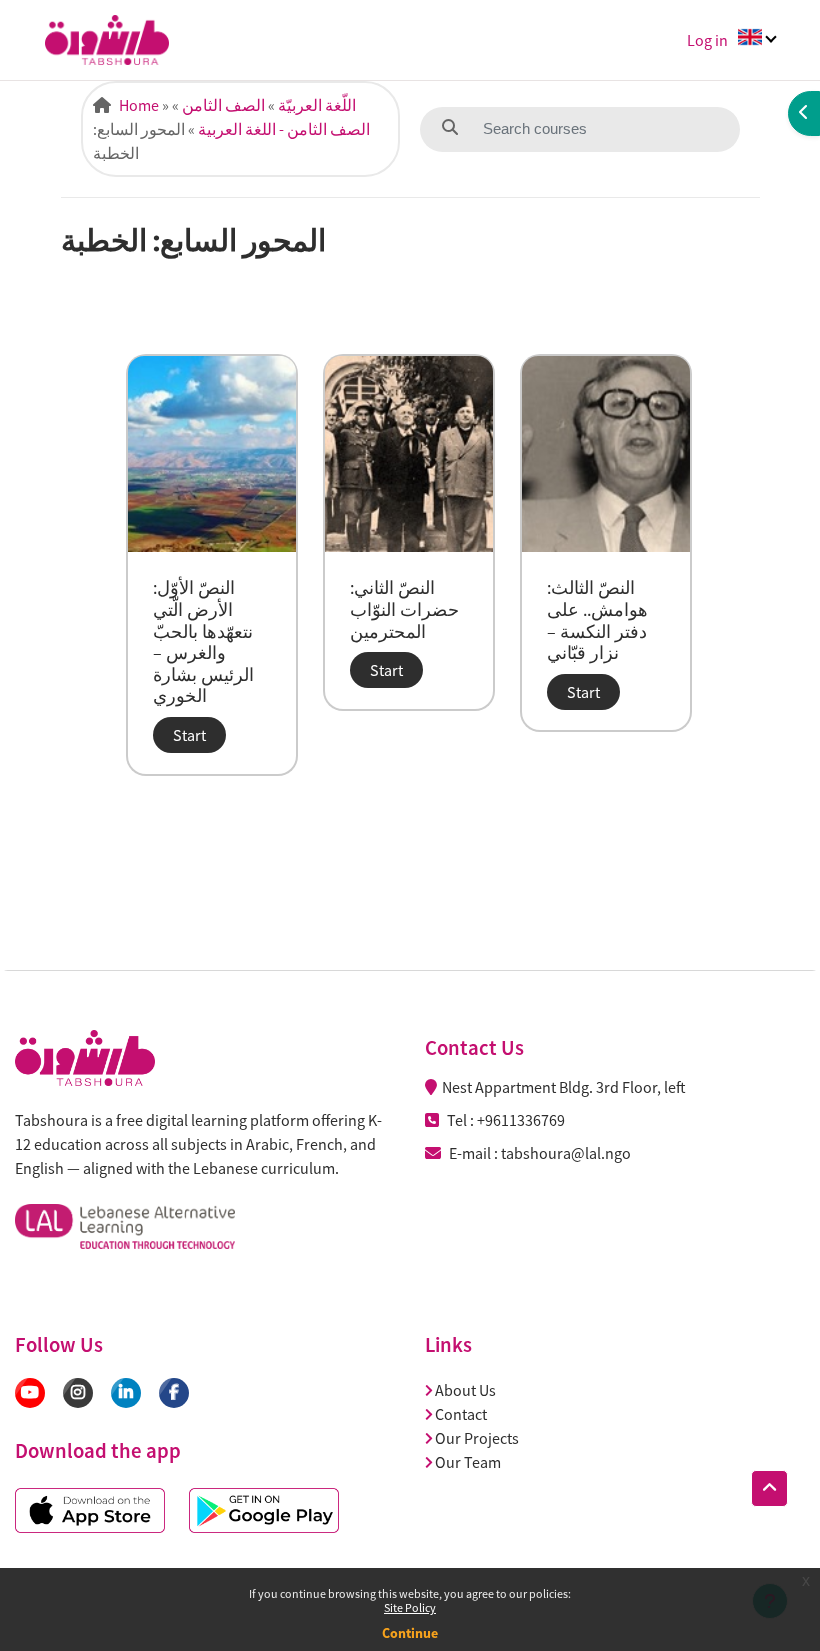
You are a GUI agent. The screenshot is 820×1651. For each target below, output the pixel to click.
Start (189, 735)
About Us (465, 1390)
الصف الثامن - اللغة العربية (284, 129)
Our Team (468, 1462)
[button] (769, 1488)
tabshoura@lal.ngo (566, 1153)
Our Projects (477, 1438)
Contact (461, 1414)
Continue (410, 1633)
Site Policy (410, 1607)
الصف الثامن (223, 105)
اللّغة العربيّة (317, 105)
